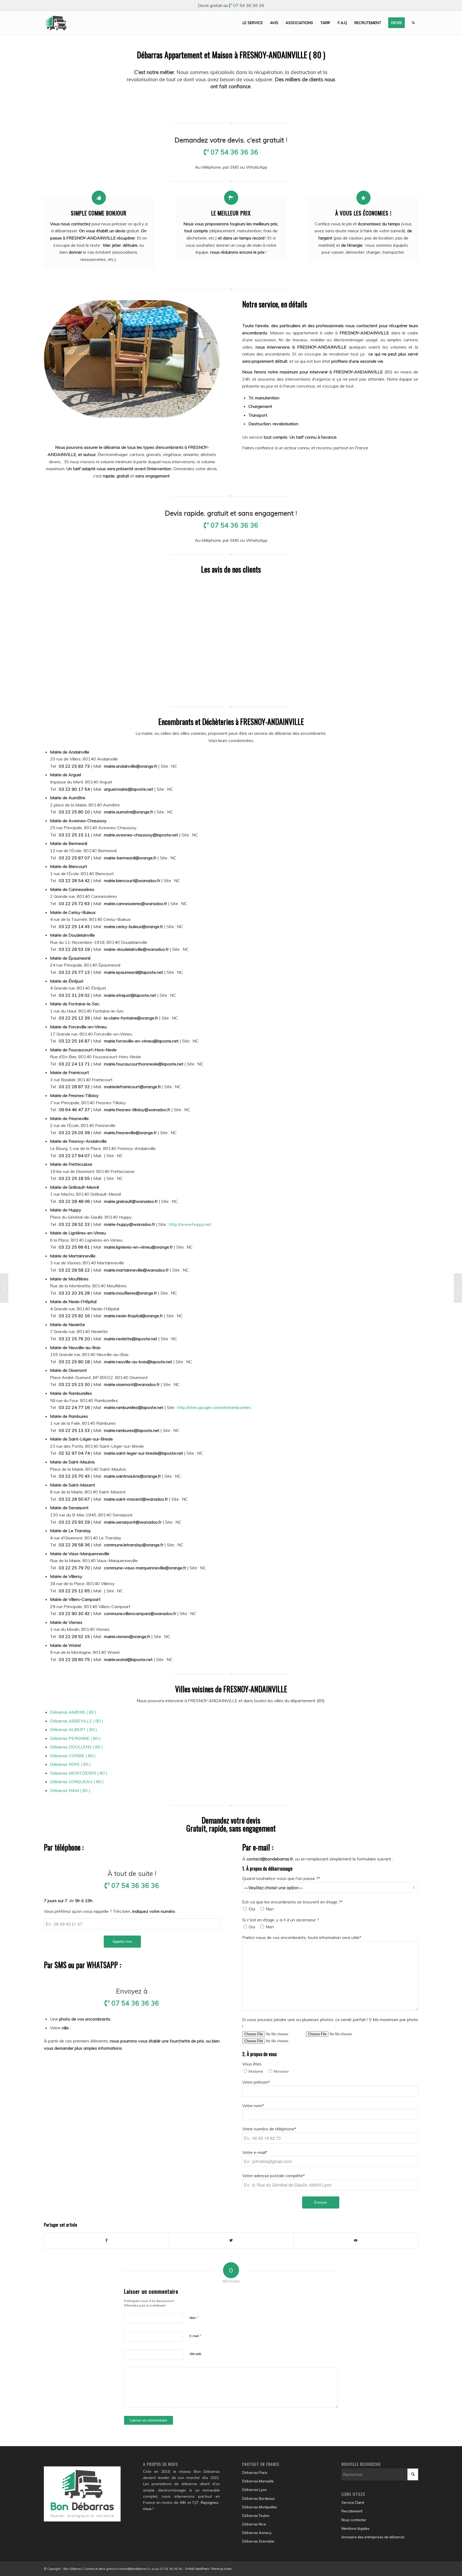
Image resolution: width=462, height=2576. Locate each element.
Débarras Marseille (258, 2481)
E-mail (196, 2336)
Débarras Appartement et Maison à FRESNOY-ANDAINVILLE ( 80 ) (231, 55)
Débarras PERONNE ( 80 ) (75, 1738)
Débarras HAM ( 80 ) (70, 1790)
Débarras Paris (255, 2473)
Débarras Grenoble (258, 2541)
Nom (194, 2318)
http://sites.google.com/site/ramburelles (214, 1407)
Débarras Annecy (257, 2533)
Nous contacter (354, 2520)
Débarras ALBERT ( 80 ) (74, 1729)
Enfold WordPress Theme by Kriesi (209, 2569)
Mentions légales (355, 2528)
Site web (195, 2354)
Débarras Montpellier (260, 2507)
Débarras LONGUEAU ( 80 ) (77, 1782)
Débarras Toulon (256, 2516)
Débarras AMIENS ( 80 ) (73, 1712)
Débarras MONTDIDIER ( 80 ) (79, 1773)
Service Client (353, 2502)
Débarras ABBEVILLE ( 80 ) (77, 1721)
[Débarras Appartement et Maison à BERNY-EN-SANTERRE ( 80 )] (4, 1288)
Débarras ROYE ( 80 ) (70, 1764)
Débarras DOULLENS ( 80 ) (76, 1747)
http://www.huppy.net (190, 1224)
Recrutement (352, 2511)
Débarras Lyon (255, 2490)
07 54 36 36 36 (249, 5)
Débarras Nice (254, 2524)
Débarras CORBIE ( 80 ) (73, 1756)
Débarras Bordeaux (259, 2498)
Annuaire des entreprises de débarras (373, 2537)
